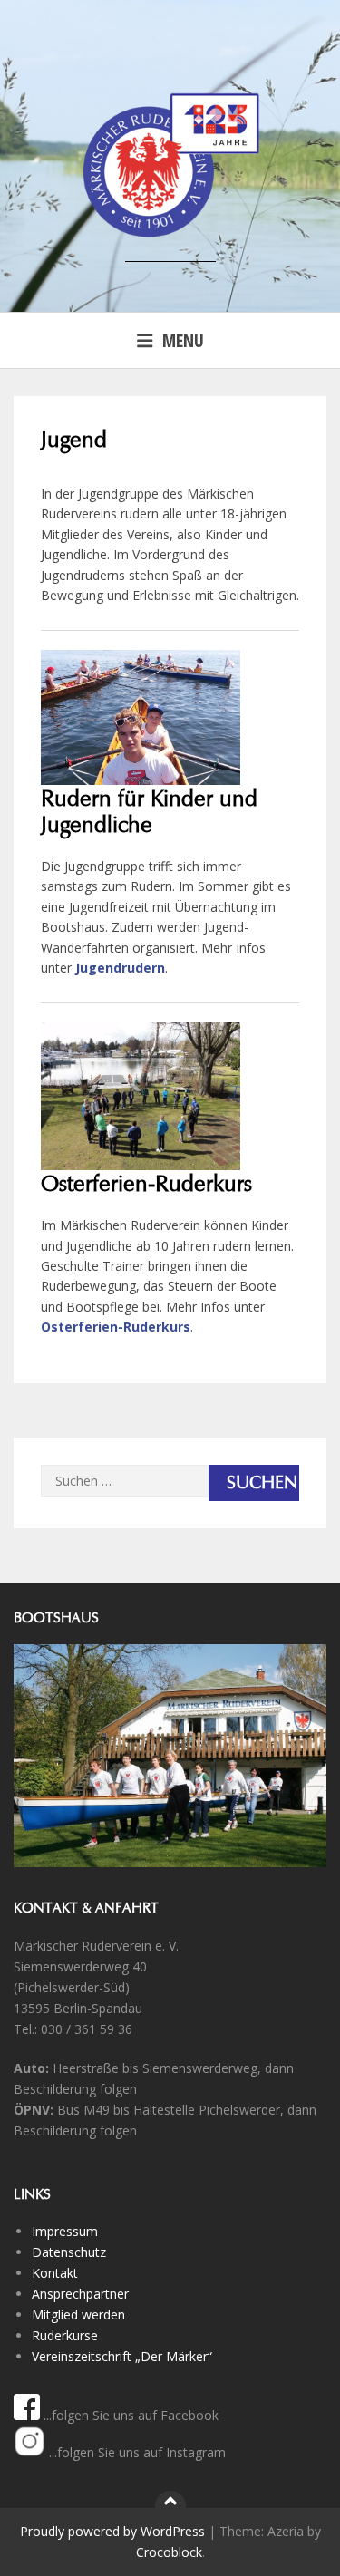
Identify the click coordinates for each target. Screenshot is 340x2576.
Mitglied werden (78, 2315)
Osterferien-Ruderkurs (116, 1327)
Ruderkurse (65, 2335)
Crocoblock (169, 2552)
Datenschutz (69, 2252)
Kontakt (55, 2273)
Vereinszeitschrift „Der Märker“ (122, 2356)
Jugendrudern (120, 968)
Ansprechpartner (80, 2294)
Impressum (65, 2231)
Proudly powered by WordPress (112, 2531)
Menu (183, 340)
